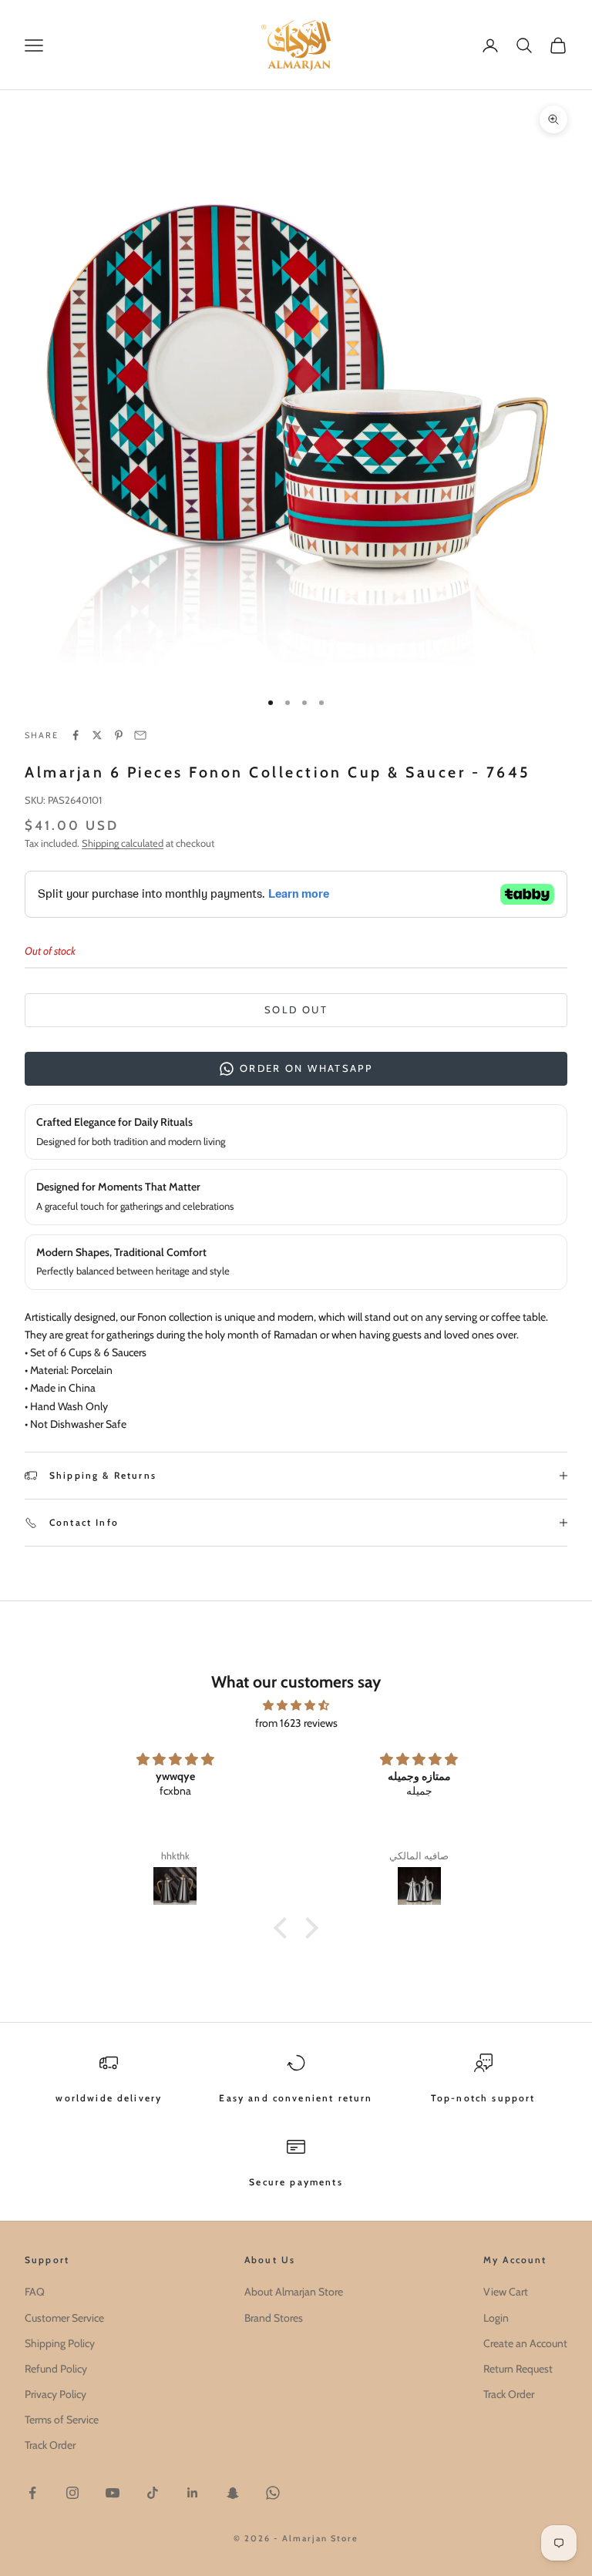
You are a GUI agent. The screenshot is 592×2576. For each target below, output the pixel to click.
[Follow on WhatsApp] (273, 2493)
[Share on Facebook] (76, 735)
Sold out (296, 1009)
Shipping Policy (60, 2343)
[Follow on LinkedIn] (193, 2493)
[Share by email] (140, 735)
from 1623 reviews (296, 1723)
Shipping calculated (123, 843)
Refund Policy (56, 2369)
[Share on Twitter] (97, 735)
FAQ (35, 2292)
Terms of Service (62, 2420)
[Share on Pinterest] (119, 735)
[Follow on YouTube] (113, 2493)
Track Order (50, 2445)
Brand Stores (274, 2318)
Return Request (518, 2369)
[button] (284, 1928)
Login (496, 2318)
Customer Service (64, 2318)
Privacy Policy (55, 2394)
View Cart (506, 2292)
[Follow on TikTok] (153, 2493)
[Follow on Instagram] (72, 2493)
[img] (296, 1705)
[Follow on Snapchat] (233, 2493)
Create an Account (525, 2343)
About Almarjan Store (294, 2292)
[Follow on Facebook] (32, 2493)
